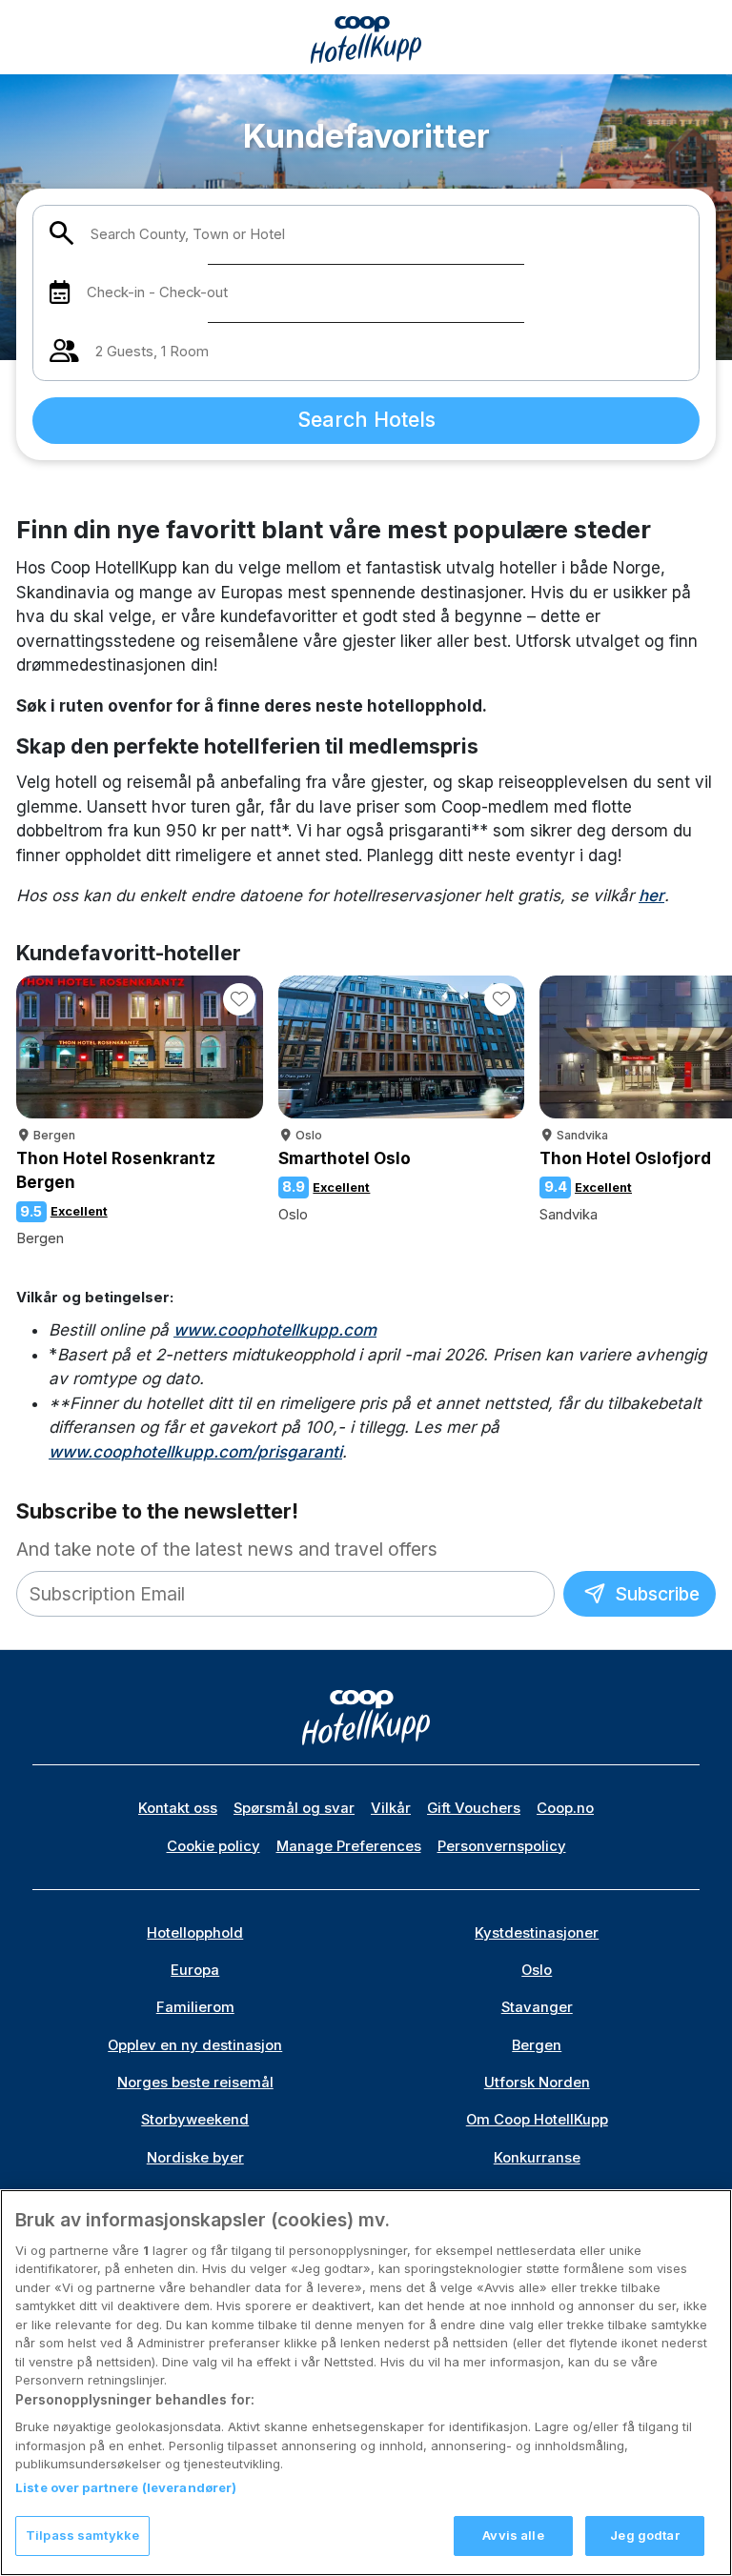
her (651, 896)
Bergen (537, 2045)
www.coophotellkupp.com (275, 1330)
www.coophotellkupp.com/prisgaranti (195, 1452)
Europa (195, 1970)
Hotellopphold (195, 1933)
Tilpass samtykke (82, 2535)
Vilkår (391, 1808)
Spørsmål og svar (294, 1808)
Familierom (195, 2007)
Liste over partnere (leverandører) (126, 2487)
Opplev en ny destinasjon (195, 2045)
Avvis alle (513, 2535)
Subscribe (655, 1594)
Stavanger (537, 2007)
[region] (366, 2383)
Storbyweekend (195, 2120)
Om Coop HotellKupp (537, 2120)
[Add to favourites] (239, 999)
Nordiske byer (195, 2158)
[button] (707, 1049)
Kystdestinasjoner (537, 1933)
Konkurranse (537, 2158)
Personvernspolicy (502, 1846)
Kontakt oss (178, 1808)
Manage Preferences (349, 1846)
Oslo (537, 1970)
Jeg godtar (644, 2535)
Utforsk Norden (537, 2083)
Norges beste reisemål (195, 2083)
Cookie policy (213, 1846)
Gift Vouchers (474, 1808)
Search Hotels (366, 419)
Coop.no (565, 1808)
